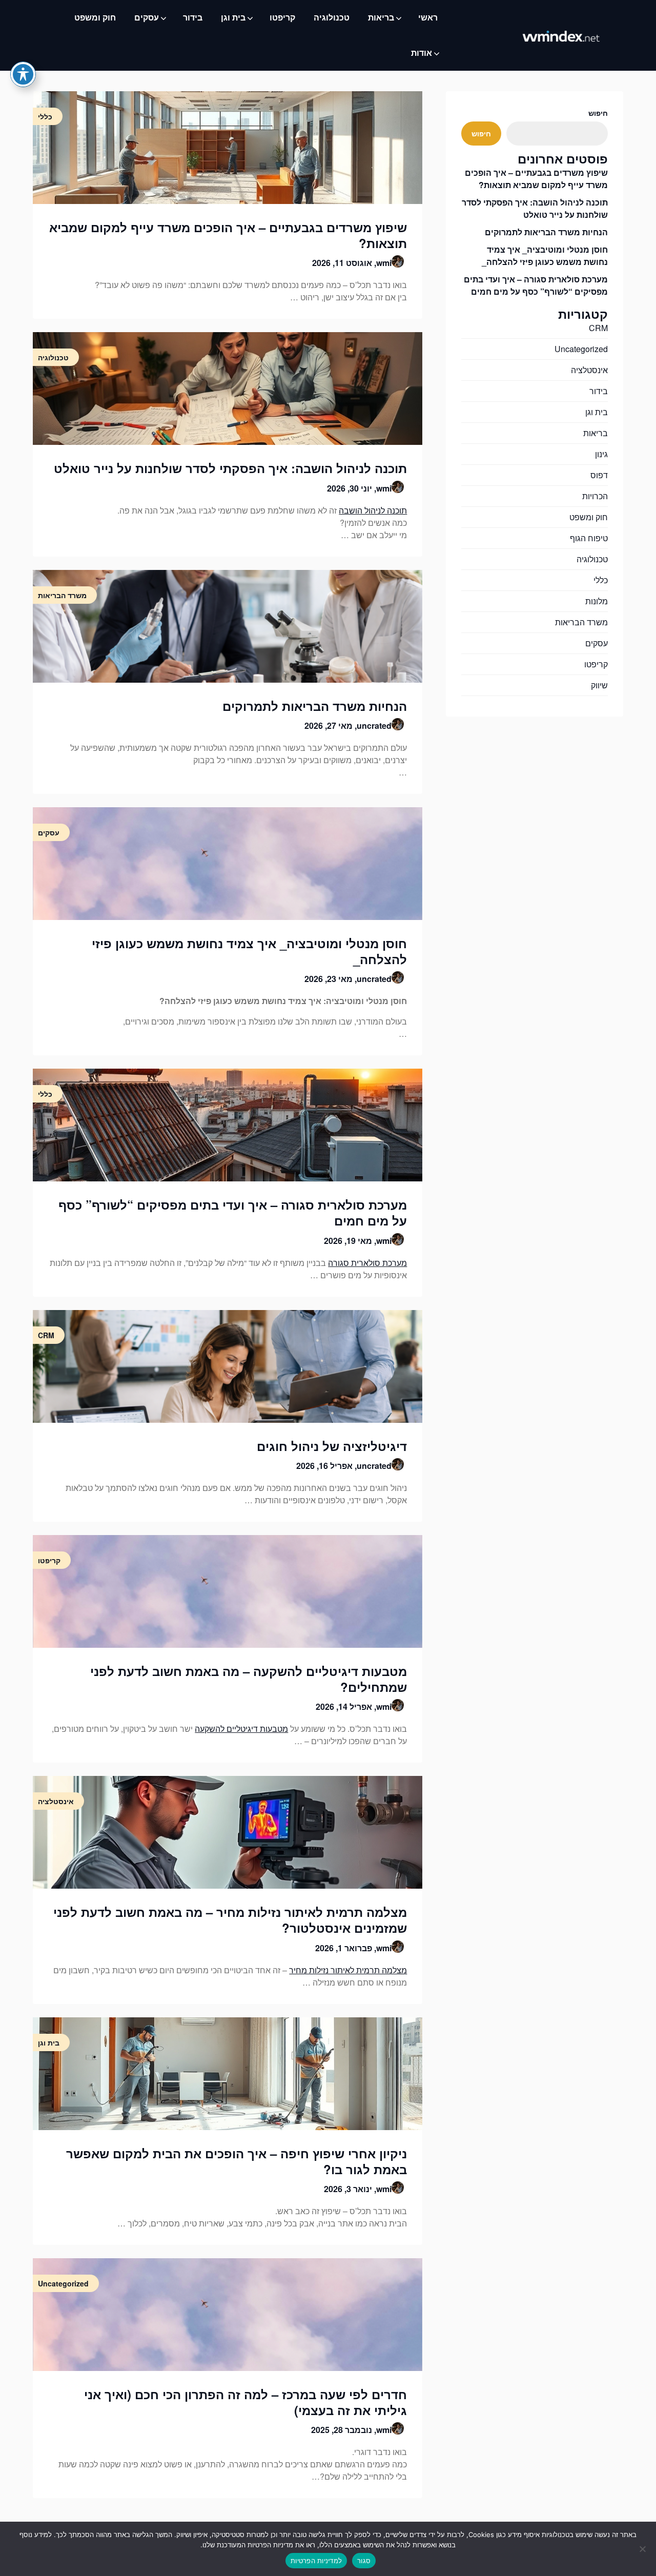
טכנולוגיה (332, 17)
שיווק (599, 685)
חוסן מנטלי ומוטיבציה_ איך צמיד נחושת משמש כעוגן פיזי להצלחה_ (249, 951)
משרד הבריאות (581, 622)
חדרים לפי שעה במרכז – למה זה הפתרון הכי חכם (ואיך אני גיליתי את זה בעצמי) (245, 2402)
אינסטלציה (589, 370)
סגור (364, 2561)
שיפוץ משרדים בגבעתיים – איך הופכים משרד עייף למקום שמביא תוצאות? (228, 235)
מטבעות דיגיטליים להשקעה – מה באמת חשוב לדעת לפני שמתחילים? (249, 1679)
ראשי (428, 17)
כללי (601, 580)
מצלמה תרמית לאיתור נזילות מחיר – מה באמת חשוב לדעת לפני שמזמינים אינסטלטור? (230, 1920)
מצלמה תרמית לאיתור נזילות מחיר (348, 1970)
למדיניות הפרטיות (316, 2561)
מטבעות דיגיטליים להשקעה (241, 1729)
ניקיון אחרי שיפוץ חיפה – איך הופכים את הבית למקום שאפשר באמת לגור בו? (237, 2161)
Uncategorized (581, 349)
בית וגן (233, 17)
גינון (601, 454)
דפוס (599, 475)
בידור (193, 17)
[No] (643, 2549)
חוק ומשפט (95, 17)
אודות (422, 53)
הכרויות (595, 496)
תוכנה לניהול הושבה (373, 510)
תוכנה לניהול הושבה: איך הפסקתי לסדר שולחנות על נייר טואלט (230, 468)
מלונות (597, 601)
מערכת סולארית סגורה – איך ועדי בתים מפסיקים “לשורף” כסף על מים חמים (233, 1212)
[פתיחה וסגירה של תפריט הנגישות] (23, 74)
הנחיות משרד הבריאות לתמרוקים (315, 706)
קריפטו (282, 17)
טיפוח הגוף (589, 538)
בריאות (381, 17)
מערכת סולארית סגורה (367, 1263)
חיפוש (598, 113)
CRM (598, 328)
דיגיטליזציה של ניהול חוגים (332, 1446)
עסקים (147, 17)
